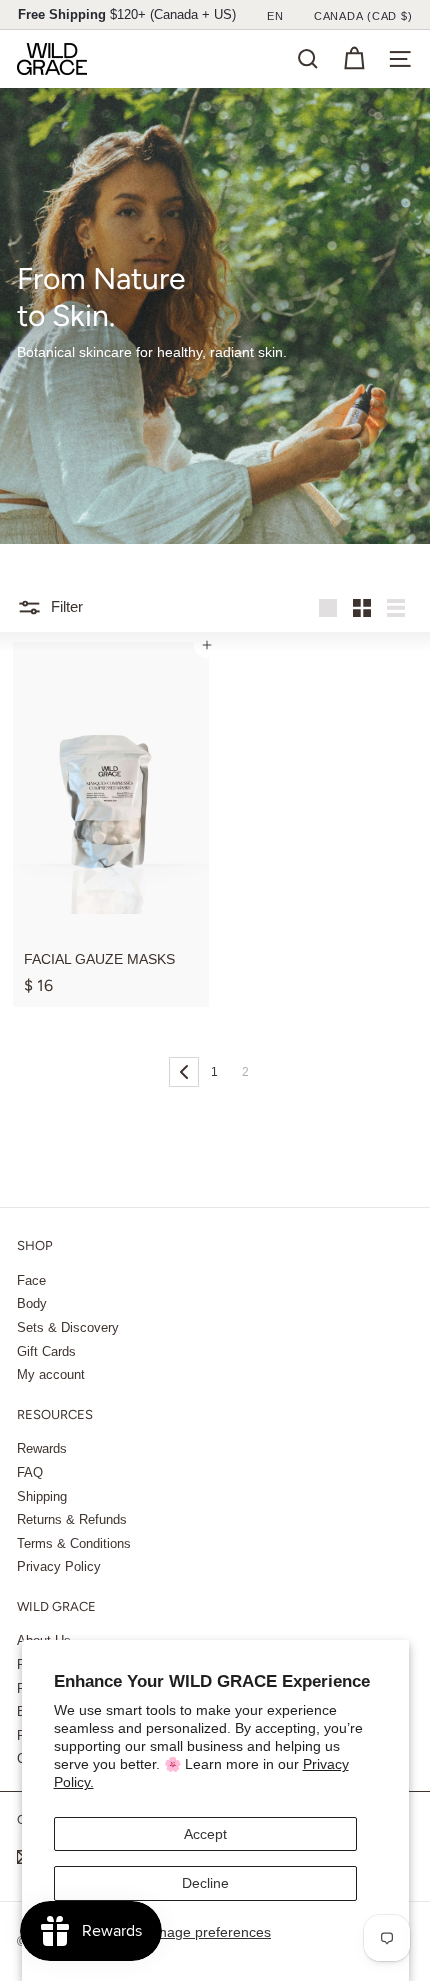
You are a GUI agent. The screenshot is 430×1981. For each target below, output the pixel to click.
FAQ (30, 1472)
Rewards (42, 1448)
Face (31, 1280)
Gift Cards (46, 1351)
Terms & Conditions (74, 1543)
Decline (205, 1883)
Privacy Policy (59, 1566)
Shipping (42, 1496)
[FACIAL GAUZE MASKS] (111, 824)
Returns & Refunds (72, 1519)
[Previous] (184, 1072)
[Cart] (354, 59)
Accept (205, 1834)
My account (51, 1374)
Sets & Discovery (68, 1327)
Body (32, 1303)
